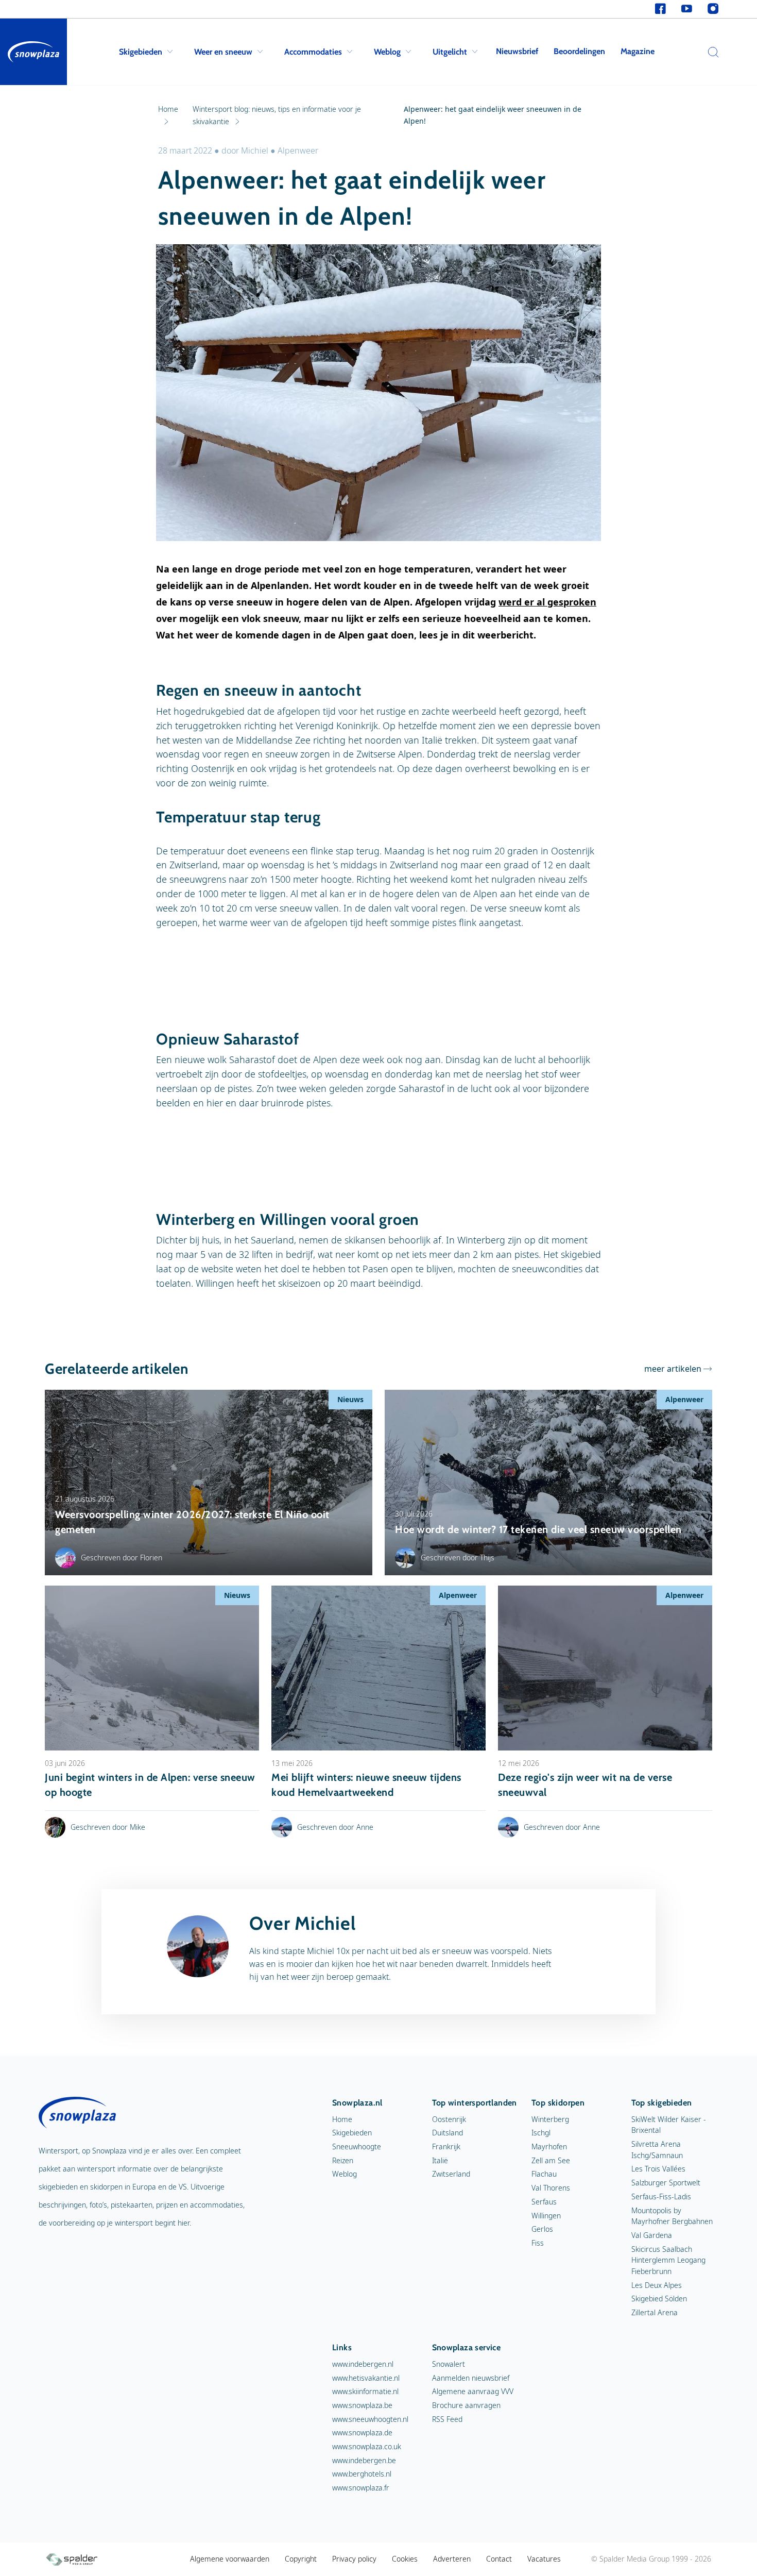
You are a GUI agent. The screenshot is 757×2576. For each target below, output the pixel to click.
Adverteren (452, 2559)
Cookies (405, 2559)
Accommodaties (313, 52)
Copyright (301, 2559)
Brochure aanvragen (466, 2405)
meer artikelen (673, 1369)
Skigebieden (141, 52)
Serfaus (544, 2202)
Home (342, 2119)
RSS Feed (447, 2419)
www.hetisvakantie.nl (366, 2378)
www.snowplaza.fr (361, 2488)
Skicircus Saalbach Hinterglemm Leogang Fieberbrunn (668, 2260)
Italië (440, 2160)
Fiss (538, 2243)
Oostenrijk (449, 2119)
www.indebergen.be (364, 2460)
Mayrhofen (549, 2146)
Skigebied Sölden (659, 2299)
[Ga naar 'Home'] (33, 52)
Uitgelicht (450, 52)
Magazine (638, 51)
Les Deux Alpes (657, 2285)
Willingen (546, 2216)
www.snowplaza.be (362, 2405)
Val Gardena (652, 2235)
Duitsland (448, 2133)
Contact (499, 2559)
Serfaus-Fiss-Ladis (661, 2196)
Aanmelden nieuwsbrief (471, 2378)
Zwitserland (451, 2174)
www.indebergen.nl (363, 2364)
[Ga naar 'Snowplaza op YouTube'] (687, 9)
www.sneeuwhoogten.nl (370, 2419)
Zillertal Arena (655, 2312)
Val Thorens (551, 2188)
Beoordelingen (579, 51)
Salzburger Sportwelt (666, 2183)
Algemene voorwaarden (230, 2559)
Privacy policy (354, 2559)
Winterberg (550, 2119)
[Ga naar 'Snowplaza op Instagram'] (713, 9)
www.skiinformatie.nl (365, 2391)
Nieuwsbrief (517, 51)
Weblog (387, 52)
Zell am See (551, 2160)
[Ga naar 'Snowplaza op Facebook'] (660, 9)
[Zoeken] (711, 52)
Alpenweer (298, 150)
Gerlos (542, 2229)
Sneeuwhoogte (357, 2146)
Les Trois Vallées (658, 2169)
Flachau (544, 2174)
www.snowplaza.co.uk (367, 2446)
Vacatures (544, 2559)
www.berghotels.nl (362, 2474)
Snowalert (449, 2364)
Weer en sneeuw (223, 52)
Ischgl (541, 2133)
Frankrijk (446, 2146)
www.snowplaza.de (362, 2432)
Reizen (343, 2160)
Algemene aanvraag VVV (473, 2391)
